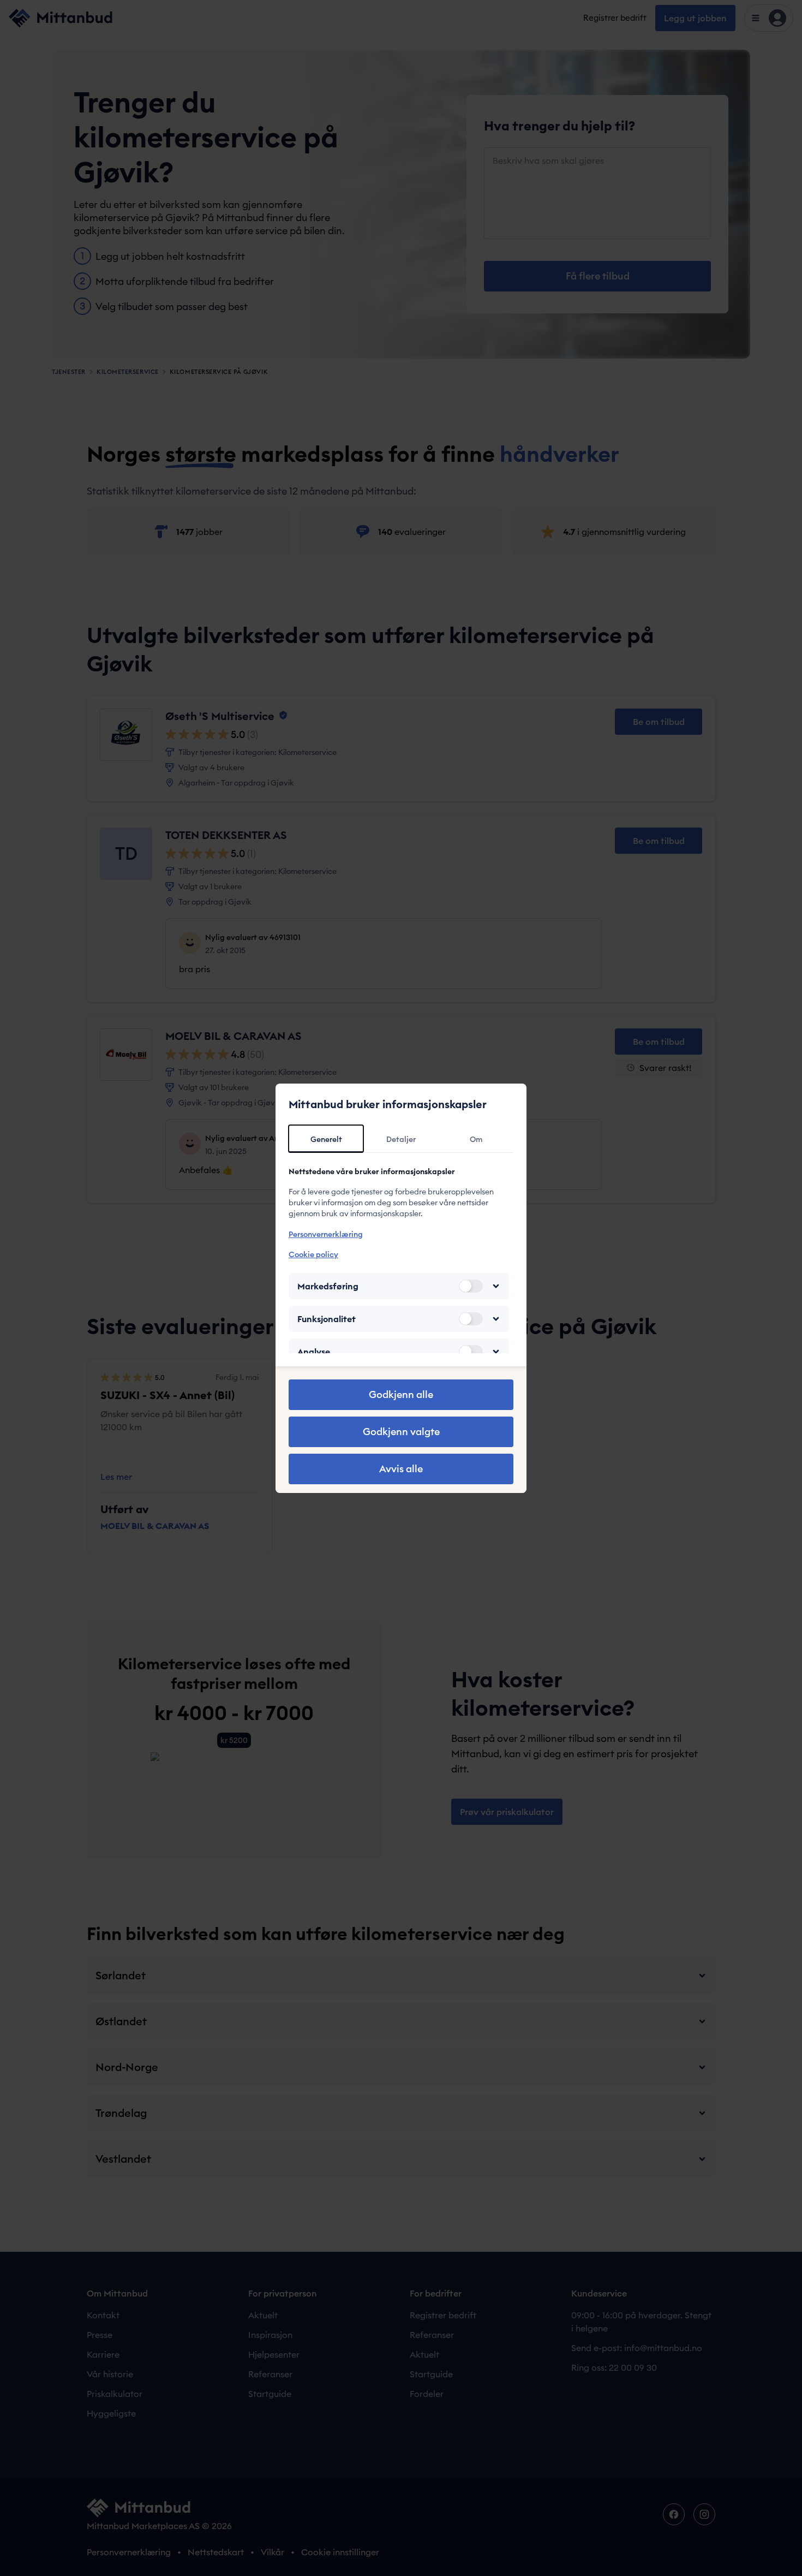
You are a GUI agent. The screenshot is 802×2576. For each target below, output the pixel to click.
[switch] (471, 1286)
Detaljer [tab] (401, 1139)
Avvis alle (401, 1469)
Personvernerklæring (326, 1234)
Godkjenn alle (401, 1394)
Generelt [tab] (326, 1139)
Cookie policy (313, 1254)
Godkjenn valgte (401, 1432)
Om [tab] (476, 1139)
